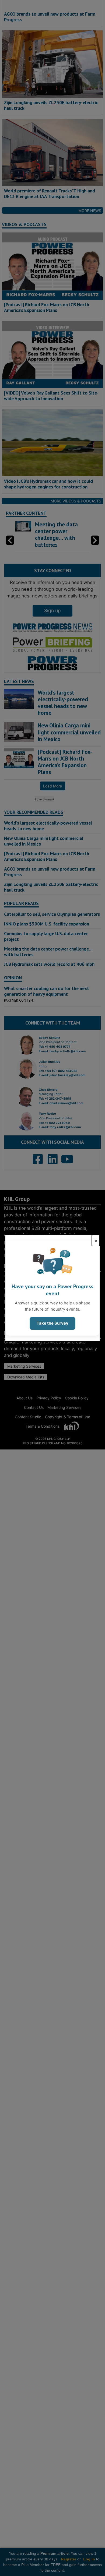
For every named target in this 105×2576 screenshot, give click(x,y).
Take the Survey (52, 1323)
